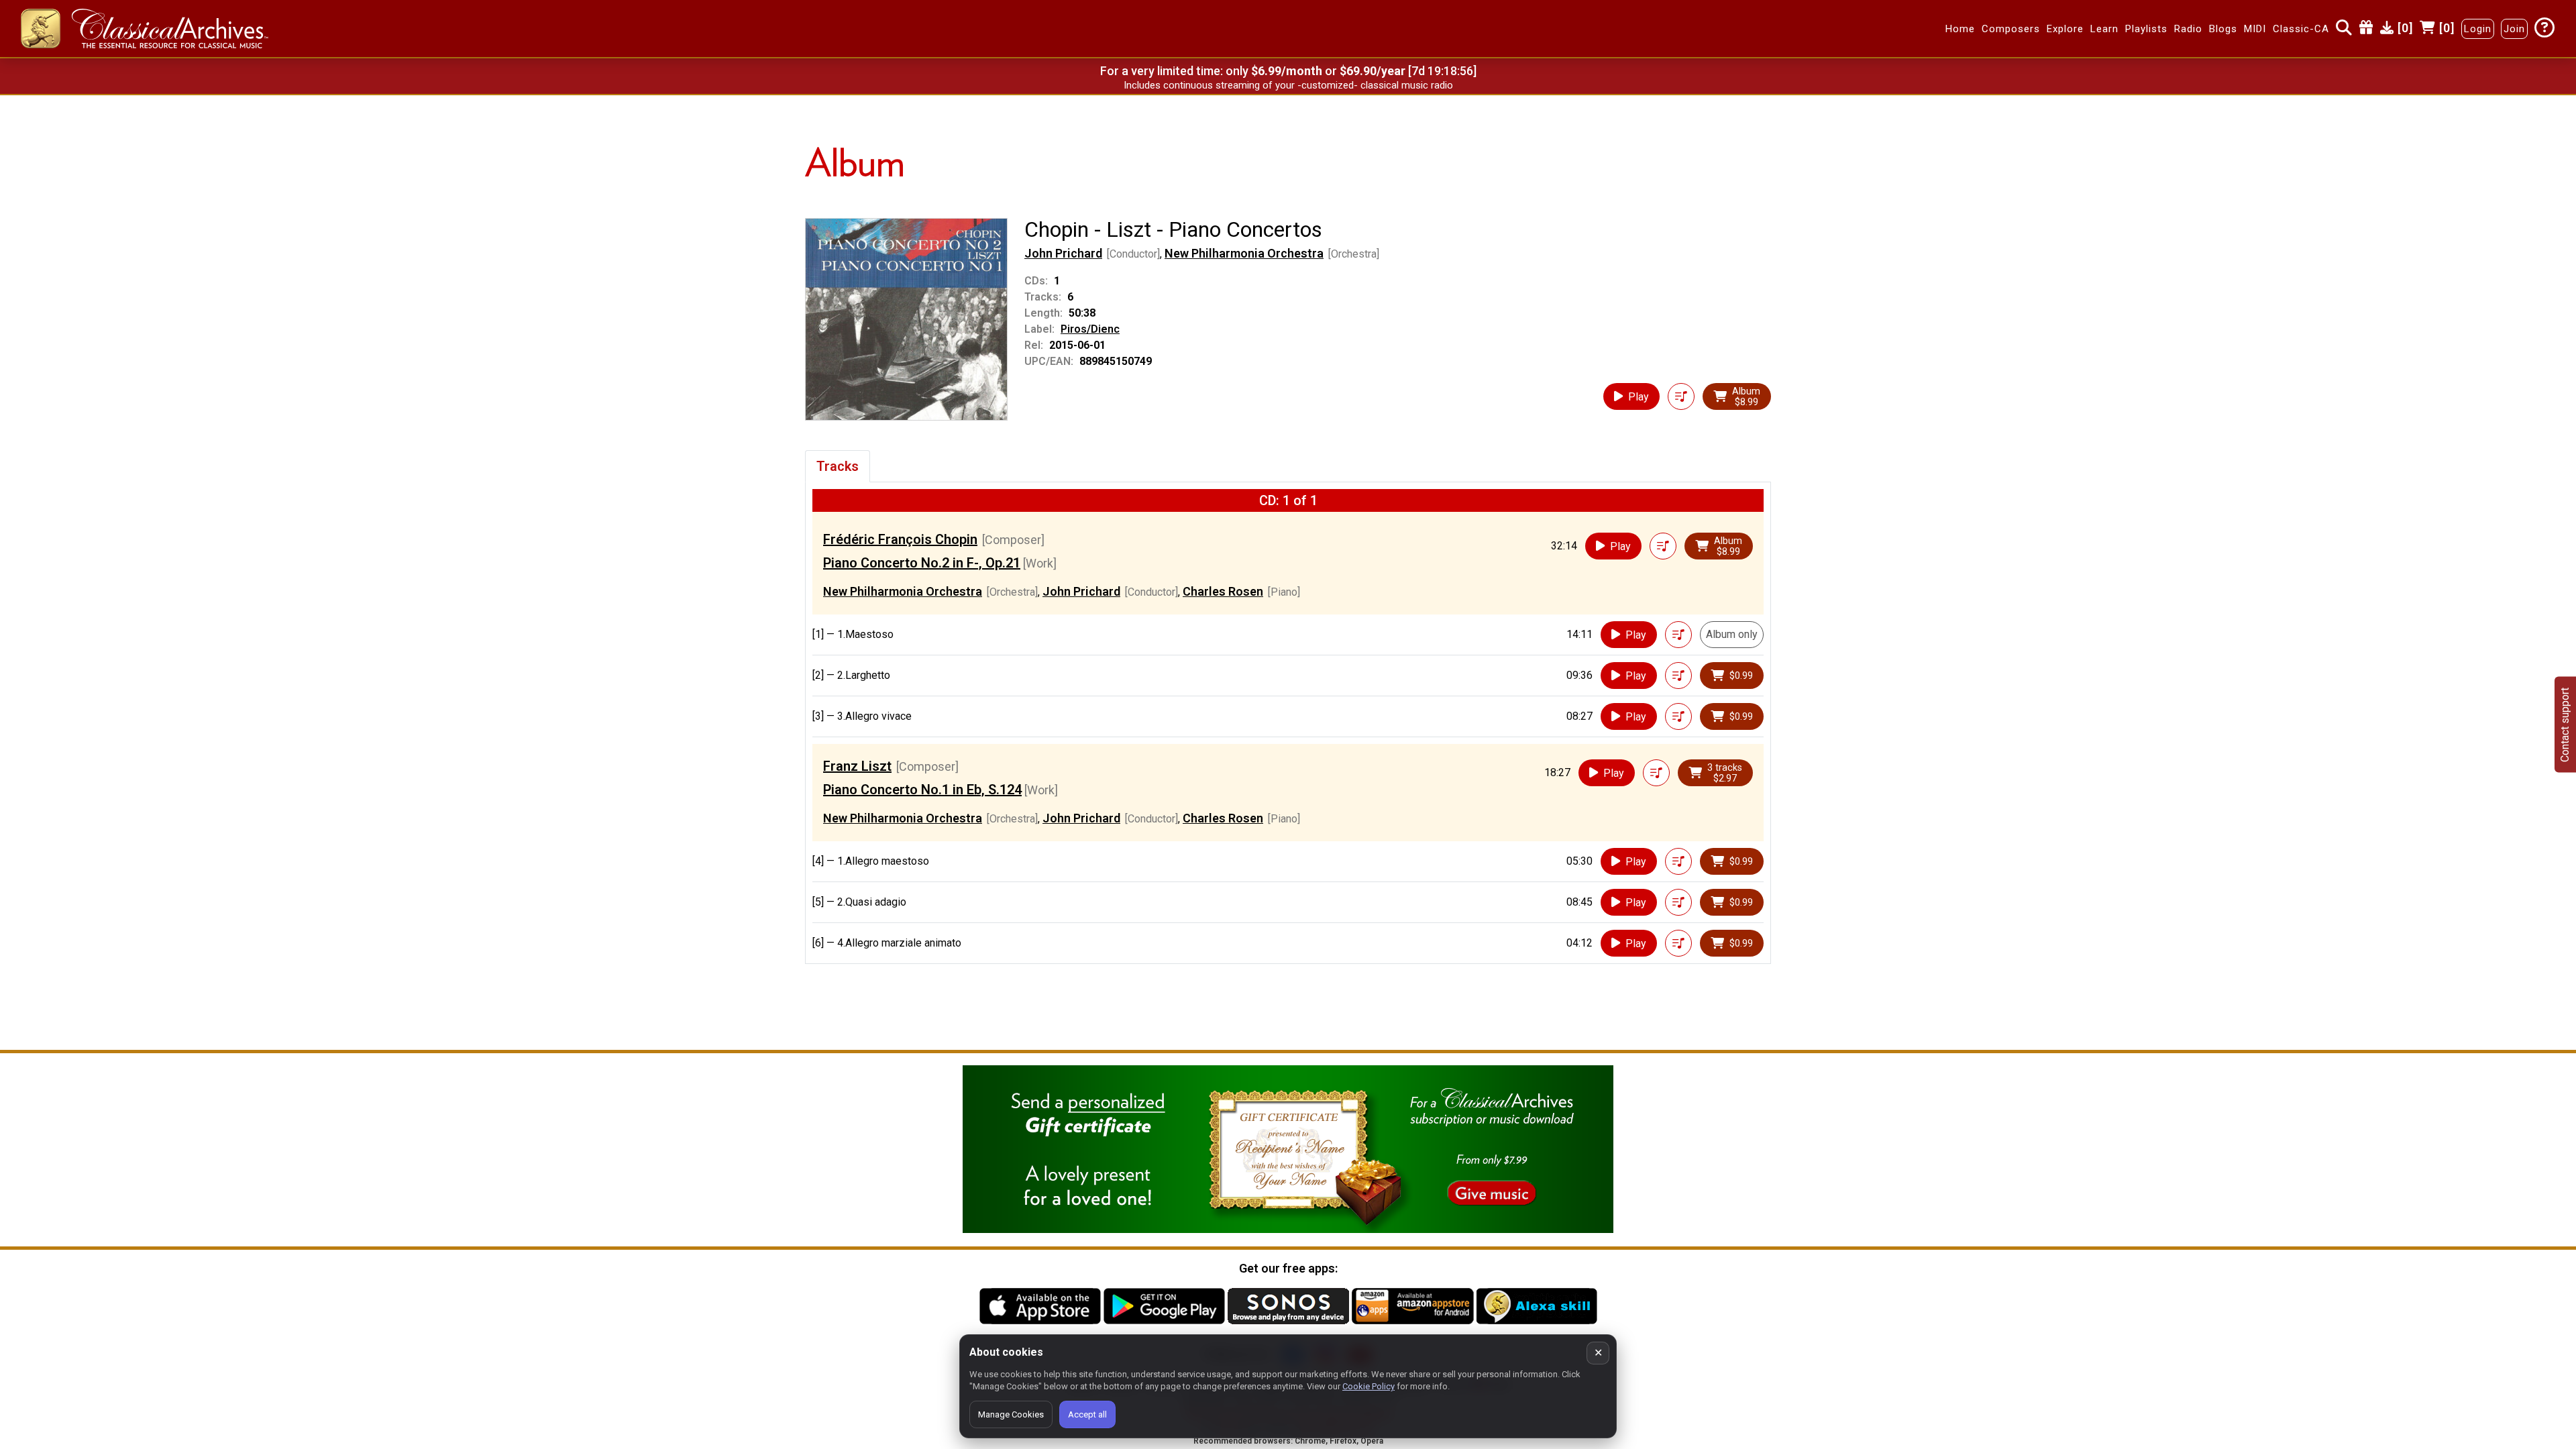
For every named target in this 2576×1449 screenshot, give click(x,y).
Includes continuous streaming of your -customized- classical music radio (1288, 85)
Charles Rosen (1223, 591)
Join (2514, 29)
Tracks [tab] (838, 466)
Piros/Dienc (1090, 329)
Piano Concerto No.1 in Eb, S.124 (922, 790)
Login (2478, 29)
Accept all (1087, 1414)
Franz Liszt (857, 766)
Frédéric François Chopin (900, 539)
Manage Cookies (1011, 1414)
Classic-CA (2301, 29)
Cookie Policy (1368, 1386)
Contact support (2565, 725)
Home (1960, 29)
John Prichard (1063, 253)
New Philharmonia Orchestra (1244, 253)
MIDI (2255, 29)
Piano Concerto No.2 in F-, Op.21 (922, 563)
